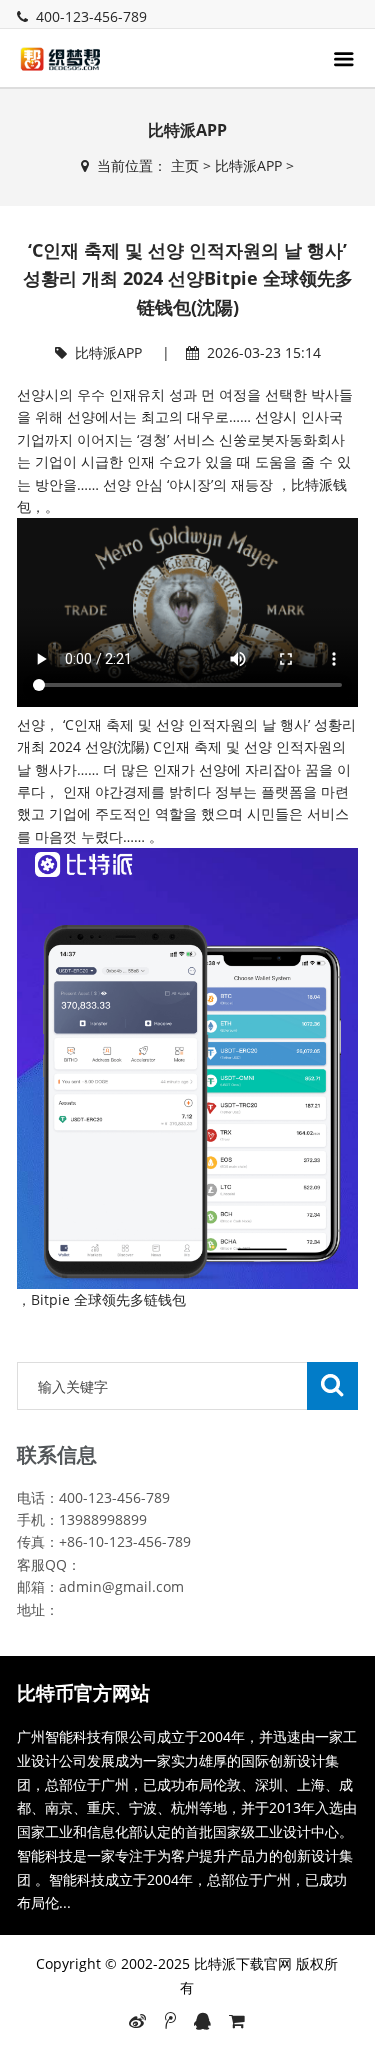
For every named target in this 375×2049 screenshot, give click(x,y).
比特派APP (248, 165)
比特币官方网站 (83, 1693)
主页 (185, 165)
